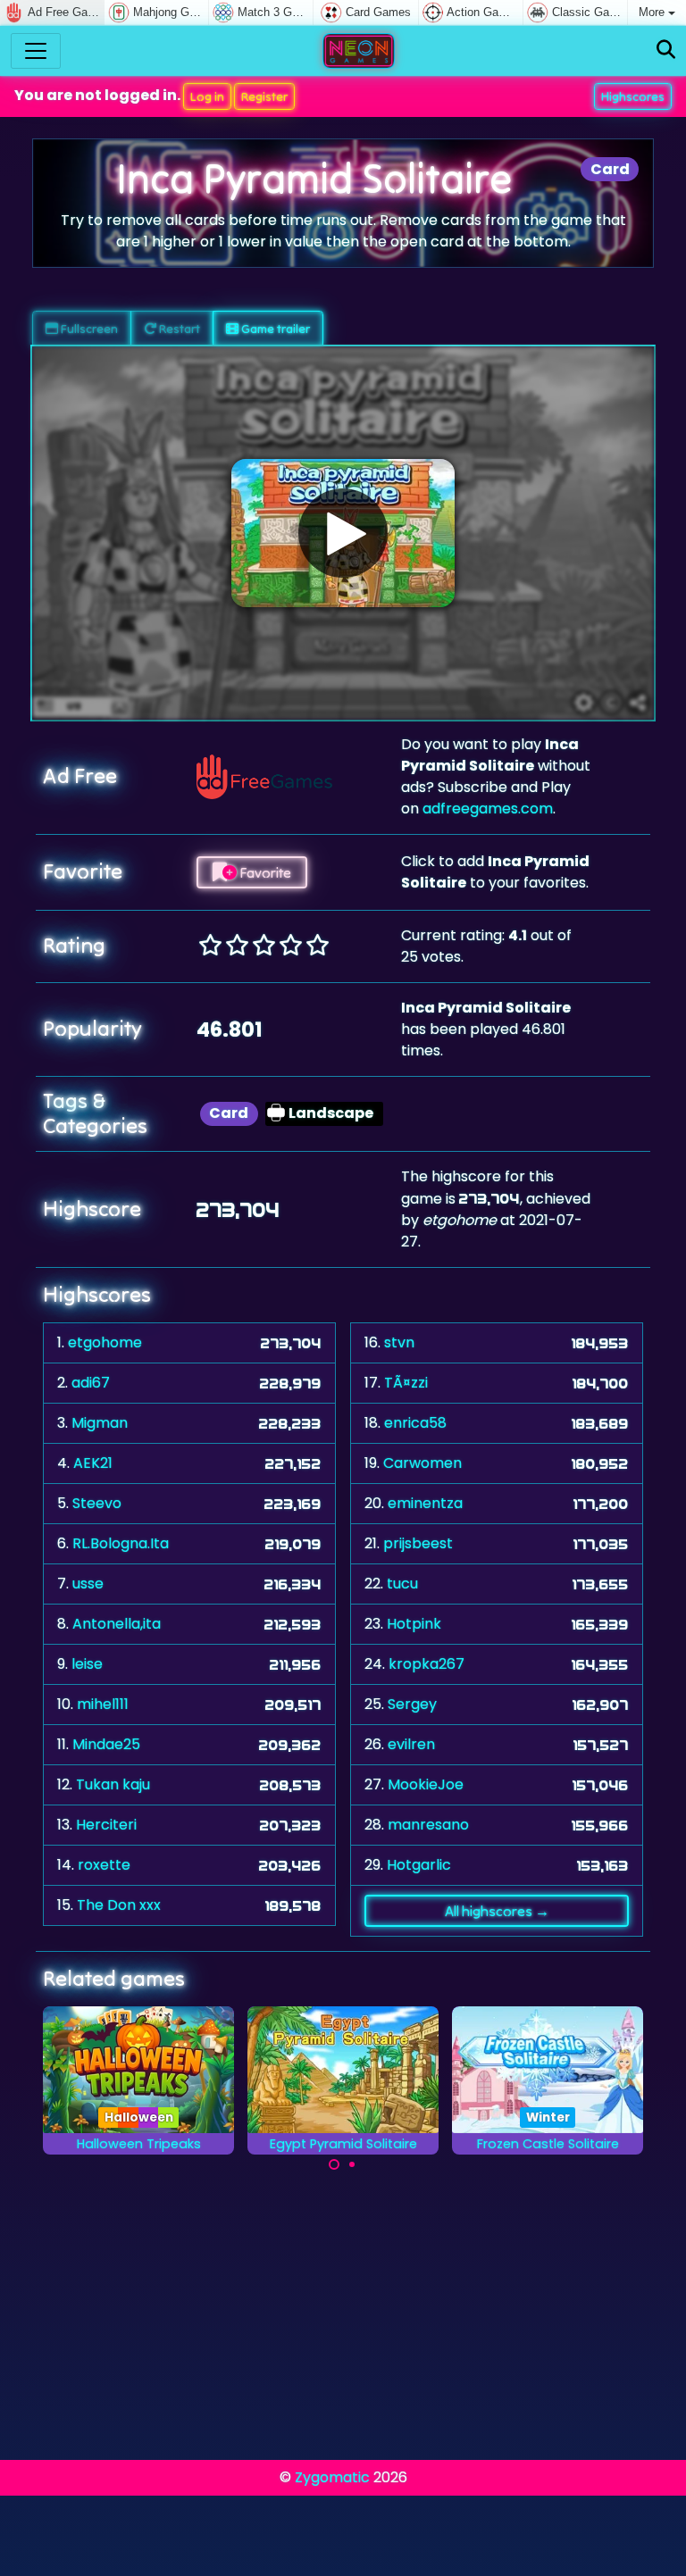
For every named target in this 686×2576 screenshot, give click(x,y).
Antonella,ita (117, 1624)
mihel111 (103, 1704)
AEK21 (93, 1463)
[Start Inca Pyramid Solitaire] (343, 533)
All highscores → (497, 1911)
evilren (411, 1744)
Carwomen (422, 1463)
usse (88, 1584)
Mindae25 (106, 1744)
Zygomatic (332, 2477)
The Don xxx (119, 1905)
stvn (399, 1342)
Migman (100, 1423)
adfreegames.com (488, 809)
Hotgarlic (419, 1865)
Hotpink (414, 1624)
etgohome (105, 1342)
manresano (428, 1825)
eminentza (425, 1503)
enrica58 (415, 1423)
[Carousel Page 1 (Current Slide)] (334, 2164)
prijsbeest (418, 1543)
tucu (402, 1584)
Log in (207, 96)
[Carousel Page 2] (352, 2164)
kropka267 (427, 1664)
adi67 (91, 1383)
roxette (104, 1865)
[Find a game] (666, 50)
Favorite (264, 872)
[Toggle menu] (36, 51)
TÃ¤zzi (406, 1383)
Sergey (412, 1704)
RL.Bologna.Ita (121, 1543)
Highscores (633, 96)
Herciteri (106, 1825)
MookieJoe (426, 1784)
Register (264, 96)
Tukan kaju (113, 1784)
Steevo (97, 1503)
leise (87, 1664)
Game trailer (274, 329)
